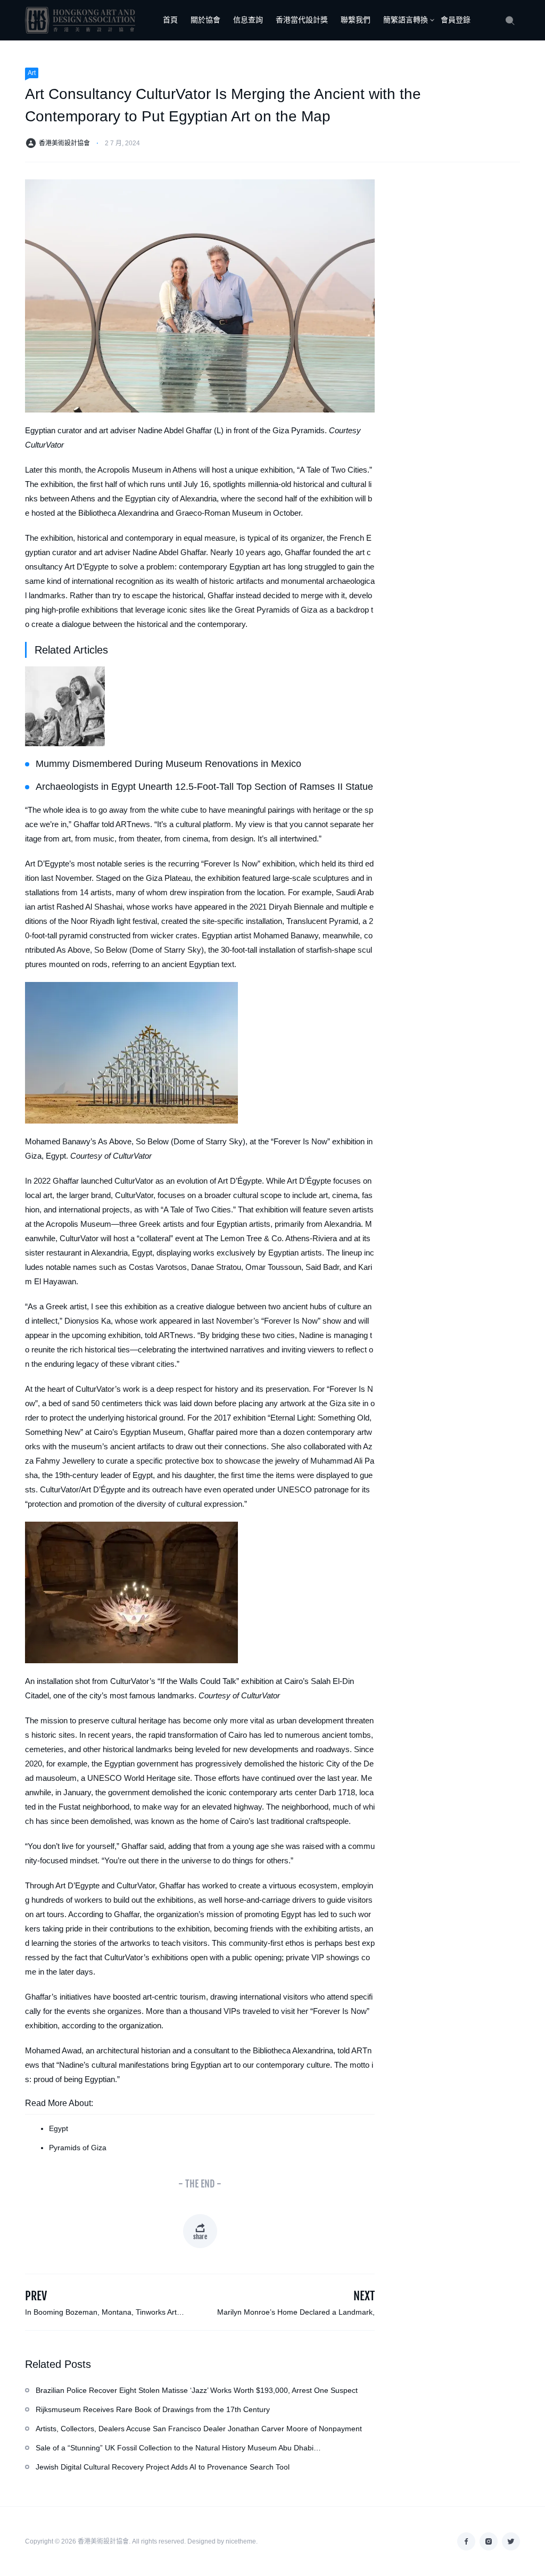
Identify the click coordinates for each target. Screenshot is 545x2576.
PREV (36, 2296)
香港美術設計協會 (64, 143)
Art (32, 73)
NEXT (364, 2296)
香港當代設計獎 (302, 20)
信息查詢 (248, 20)
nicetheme (241, 2541)
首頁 (170, 20)
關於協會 (205, 20)
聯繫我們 (356, 20)
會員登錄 (456, 20)
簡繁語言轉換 (406, 20)
